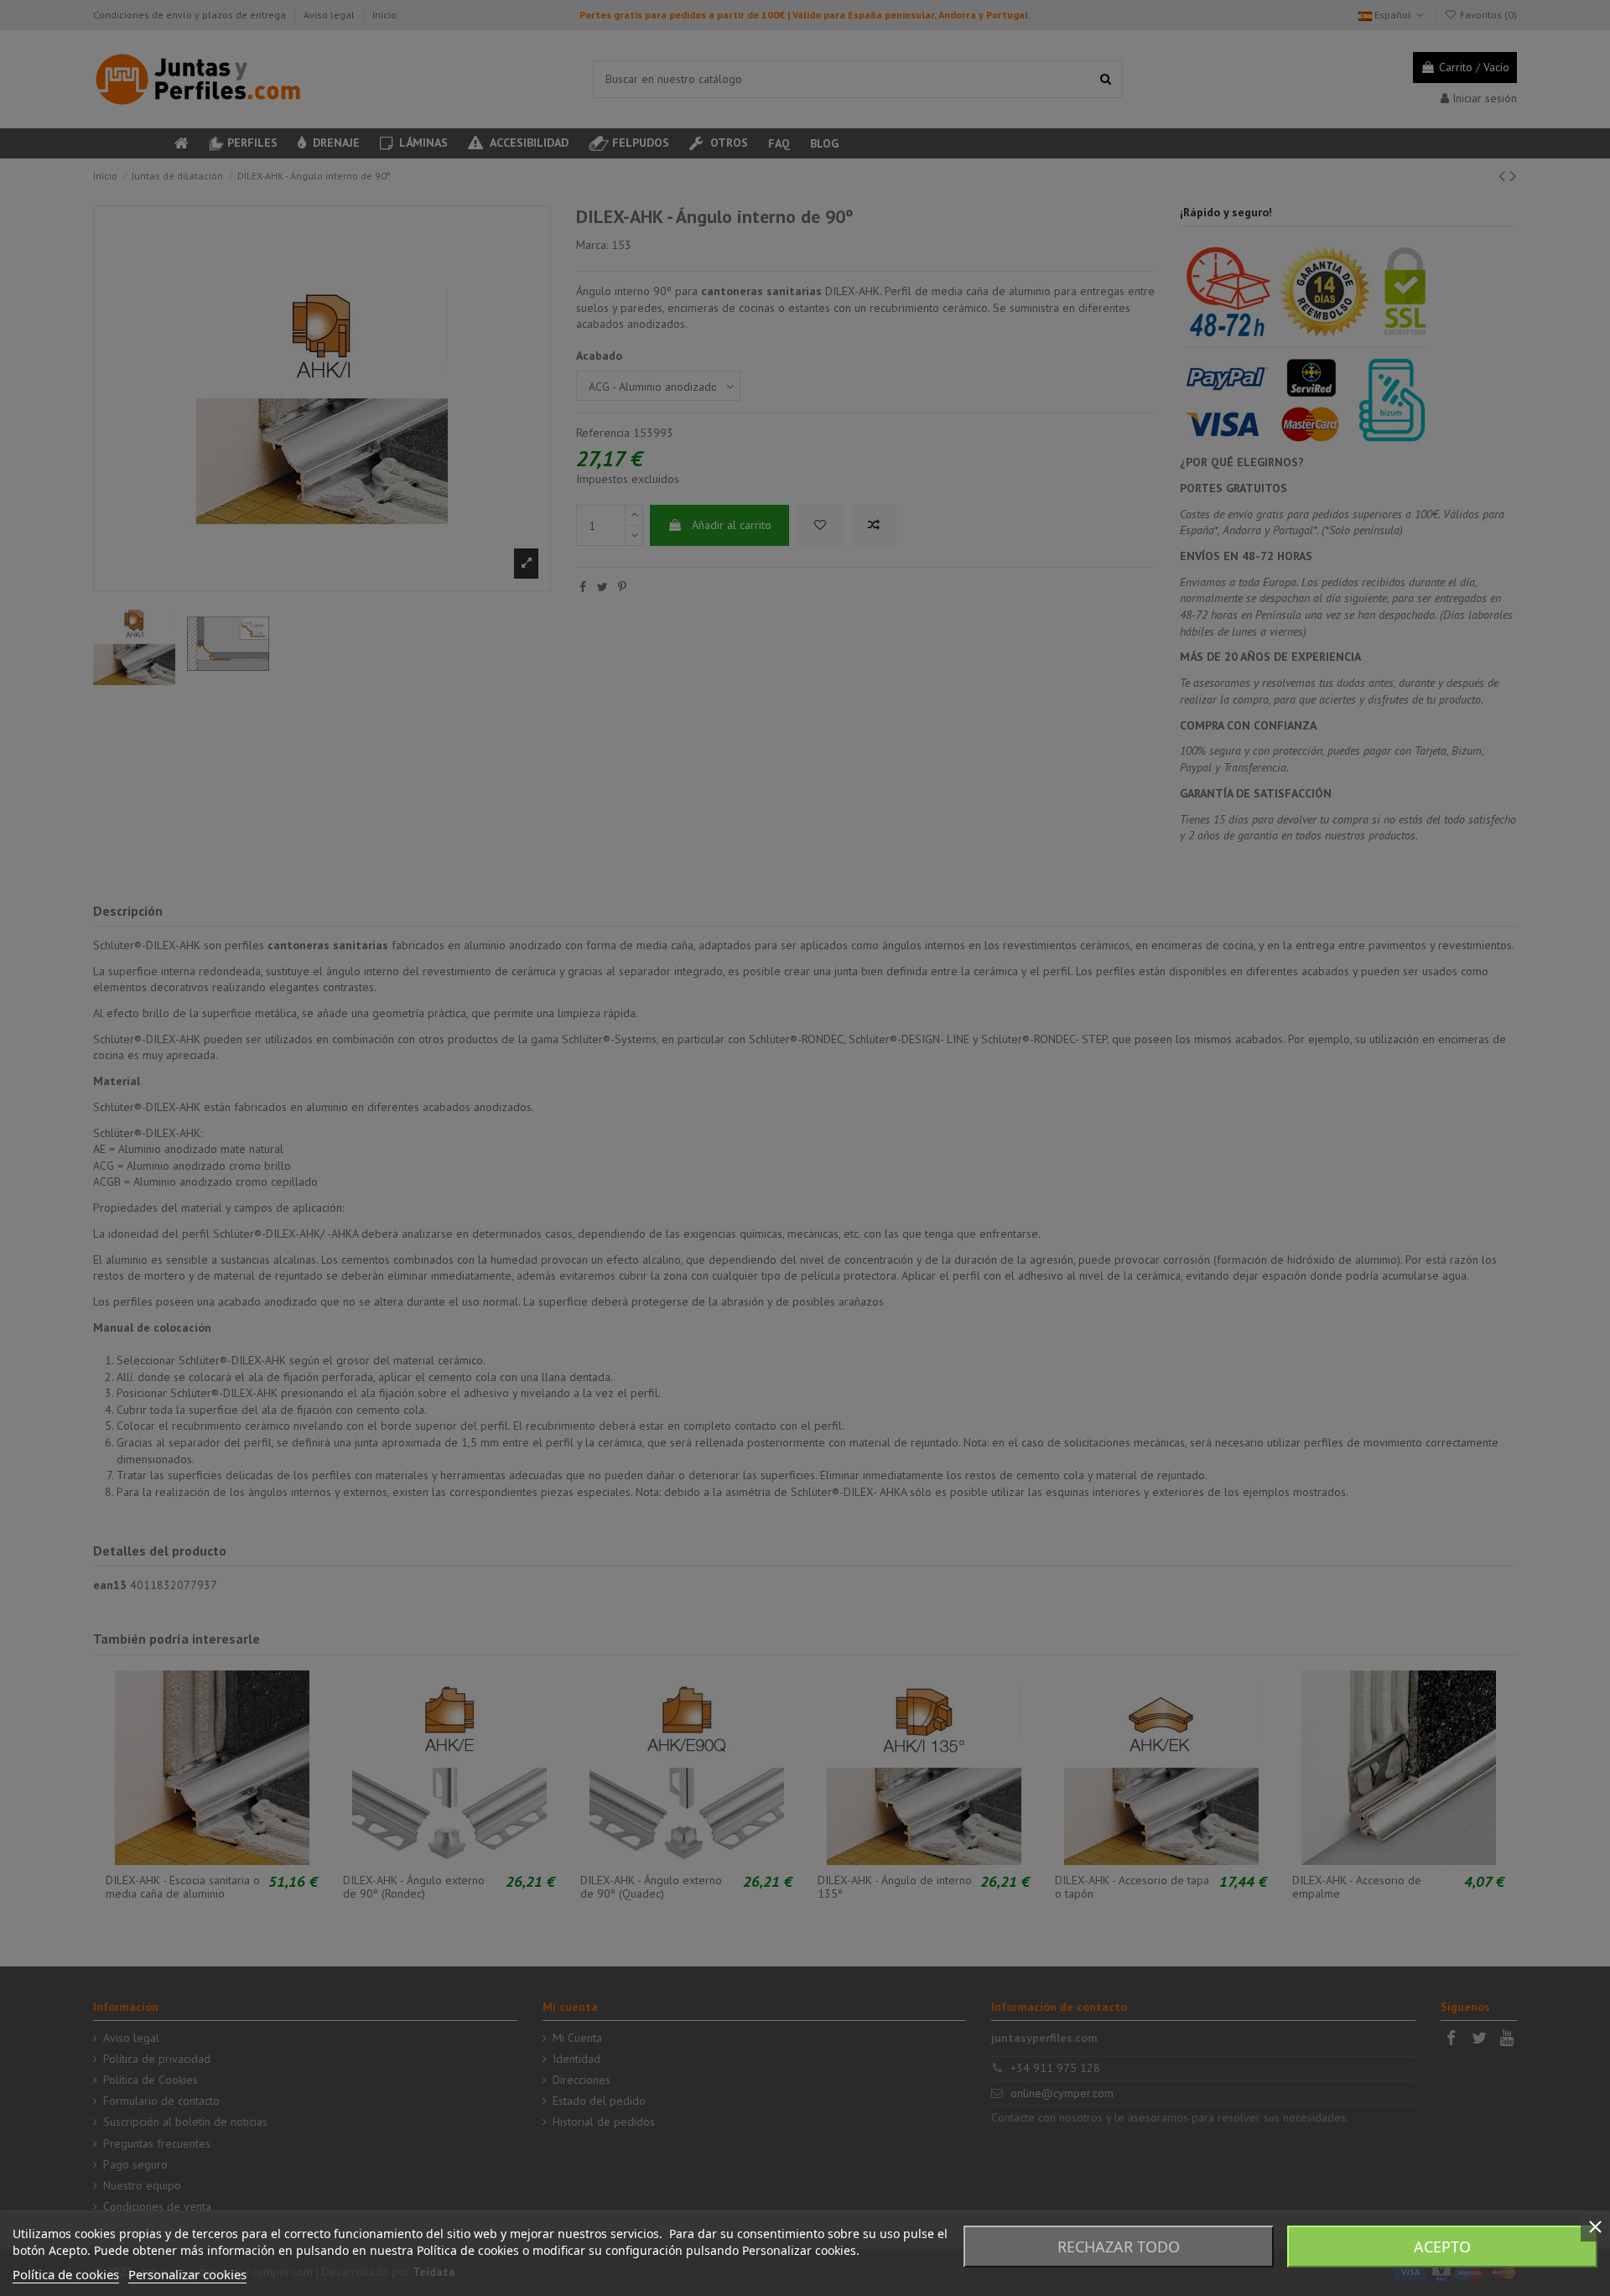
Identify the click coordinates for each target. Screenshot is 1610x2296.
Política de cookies (66, 2274)
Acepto (1442, 2247)
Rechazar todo (1119, 2247)
